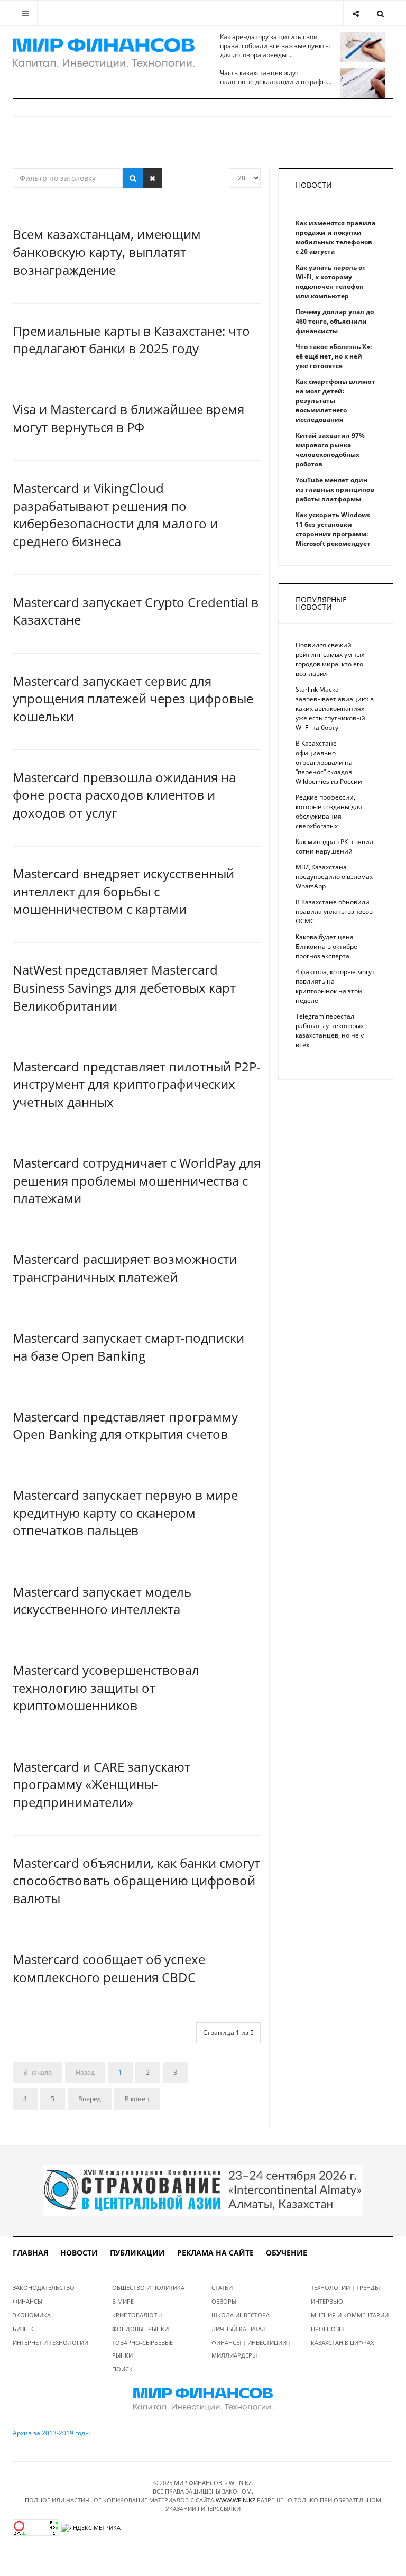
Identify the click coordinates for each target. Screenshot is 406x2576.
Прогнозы (327, 2329)
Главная (30, 2253)
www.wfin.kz (236, 2500)
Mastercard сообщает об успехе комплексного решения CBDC (109, 1968)
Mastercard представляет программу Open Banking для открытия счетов (125, 1425)
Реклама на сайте (215, 2253)
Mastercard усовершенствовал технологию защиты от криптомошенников (106, 1688)
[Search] (380, 13)
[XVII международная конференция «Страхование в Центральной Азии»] (203, 2190)
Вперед (90, 2099)
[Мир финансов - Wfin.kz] (104, 53)
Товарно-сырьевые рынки (142, 2349)
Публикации (137, 2253)
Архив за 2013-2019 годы (51, 2433)
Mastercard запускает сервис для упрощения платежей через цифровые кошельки (133, 699)
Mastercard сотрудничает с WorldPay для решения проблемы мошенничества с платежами (137, 1180)
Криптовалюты (137, 2315)
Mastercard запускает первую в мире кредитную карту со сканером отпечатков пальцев (125, 1512)
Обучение (287, 2253)
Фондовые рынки (140, 2329)
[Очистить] (153, 178)
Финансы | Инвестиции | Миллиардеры (251, 2349)
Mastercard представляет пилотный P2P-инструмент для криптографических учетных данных (137, 1084)
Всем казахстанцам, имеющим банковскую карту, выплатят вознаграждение (107, 252)
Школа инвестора (241, 2315)
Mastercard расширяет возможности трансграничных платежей (125, 1268)
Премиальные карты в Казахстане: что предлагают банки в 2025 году (131, 340)
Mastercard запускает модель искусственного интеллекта (102, 1601)
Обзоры (224, 2301)
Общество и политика (148, 2288)
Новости (79, 2253)
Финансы (27, 2301)
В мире (123, 2301)
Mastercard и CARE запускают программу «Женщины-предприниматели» (101, 1784)
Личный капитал (239, 2329)
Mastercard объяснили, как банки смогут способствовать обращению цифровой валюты (136, 1881)
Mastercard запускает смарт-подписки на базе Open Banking (128, 1347)
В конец (137, 2099)
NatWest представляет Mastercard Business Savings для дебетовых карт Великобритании (124, 987)
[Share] (356, 13)
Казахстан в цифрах (342, 2343)
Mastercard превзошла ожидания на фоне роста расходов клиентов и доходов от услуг (124, 795)
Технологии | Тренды (345, 2288)
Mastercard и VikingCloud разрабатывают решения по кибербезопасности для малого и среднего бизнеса (115, 515)
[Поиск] (133, 178)
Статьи (222, 2288)
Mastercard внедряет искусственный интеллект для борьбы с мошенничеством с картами (123, 891)
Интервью (327, 2301)
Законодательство (44, 2288)
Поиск (122, 2369)
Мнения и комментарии (350, 2315)
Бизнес (24, 2329)
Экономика (32, 2315)
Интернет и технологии (50, 2343)
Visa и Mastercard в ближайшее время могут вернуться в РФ (128, 418)
